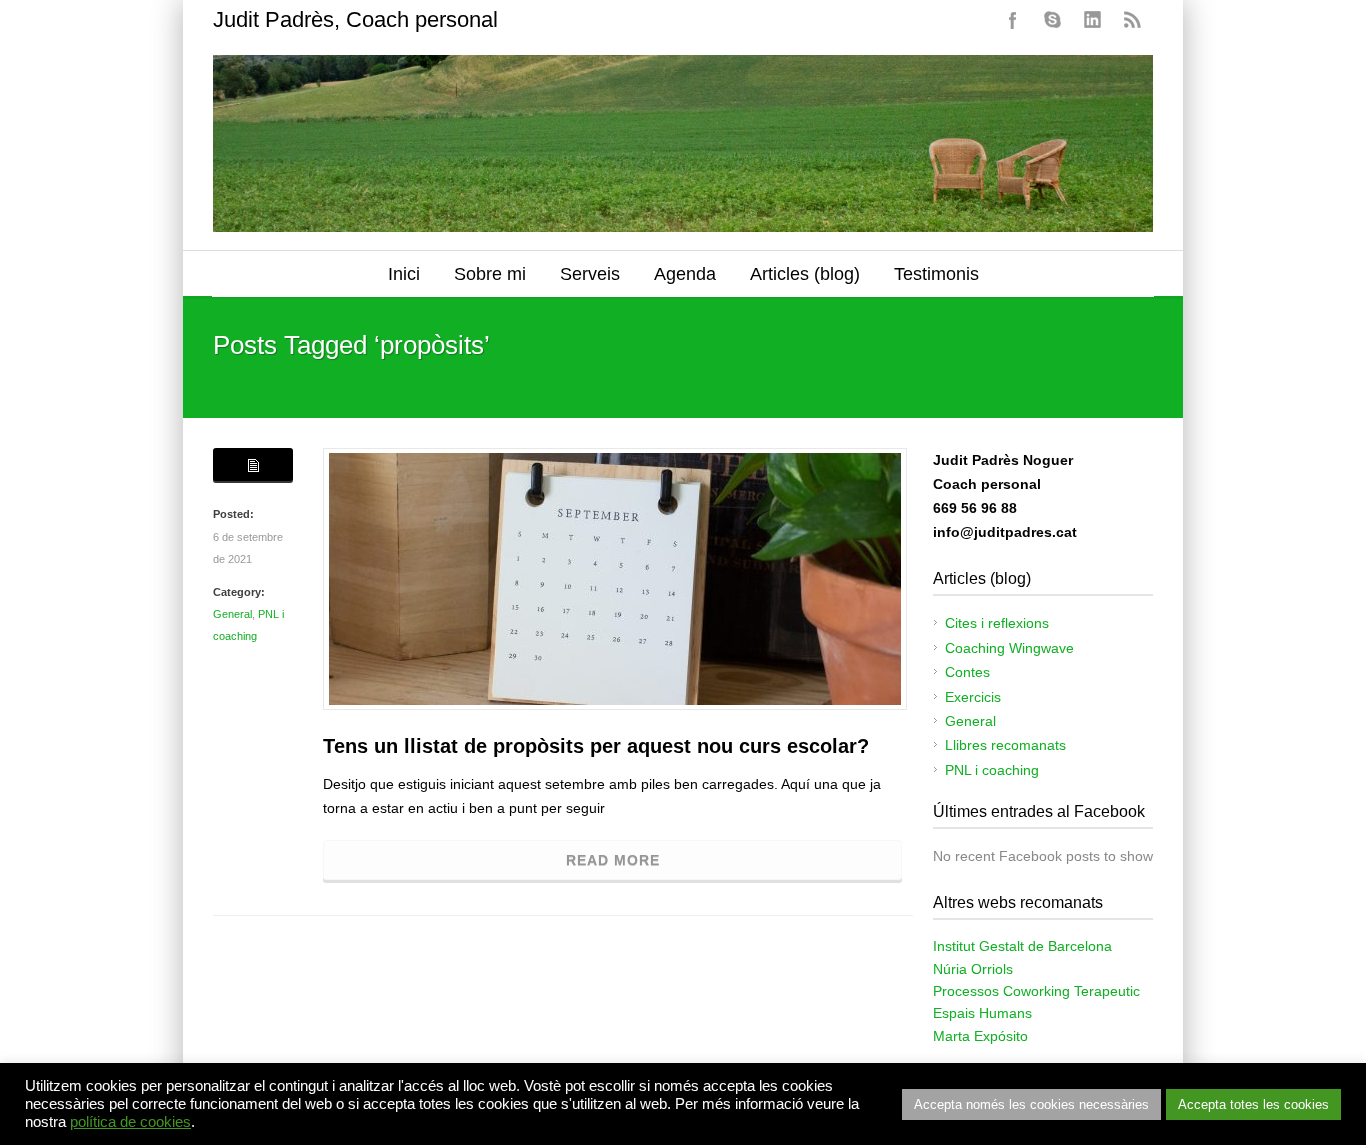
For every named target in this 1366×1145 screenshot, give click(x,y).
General (232, 614)
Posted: (233, 514)
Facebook (1013, 20)
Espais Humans (982, 1013)
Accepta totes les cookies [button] (1253, 1104)
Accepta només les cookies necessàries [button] (1031, 1104)
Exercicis (973, 697)
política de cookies (130, 1122)
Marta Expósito (980, 1036)
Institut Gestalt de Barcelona (1022, 946)
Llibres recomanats (1005, 745)
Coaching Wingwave (1009, 648)
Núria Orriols (973, 969)
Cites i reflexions (997, 623)
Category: (239, 592)
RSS (1133, 20)
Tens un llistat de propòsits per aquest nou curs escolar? (596, 746)
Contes (967, 672)
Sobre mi (490, 274)
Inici (404, 274)
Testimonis (936, 274)
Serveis (590, 274)
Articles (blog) (805, 274)
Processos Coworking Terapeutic (1036, 991)
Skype (1053, 20)
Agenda (685, 274)
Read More (613, 860)
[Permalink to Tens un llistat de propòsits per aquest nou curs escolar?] (615, 579)
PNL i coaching (992, 770)
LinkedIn (1093, 20)
